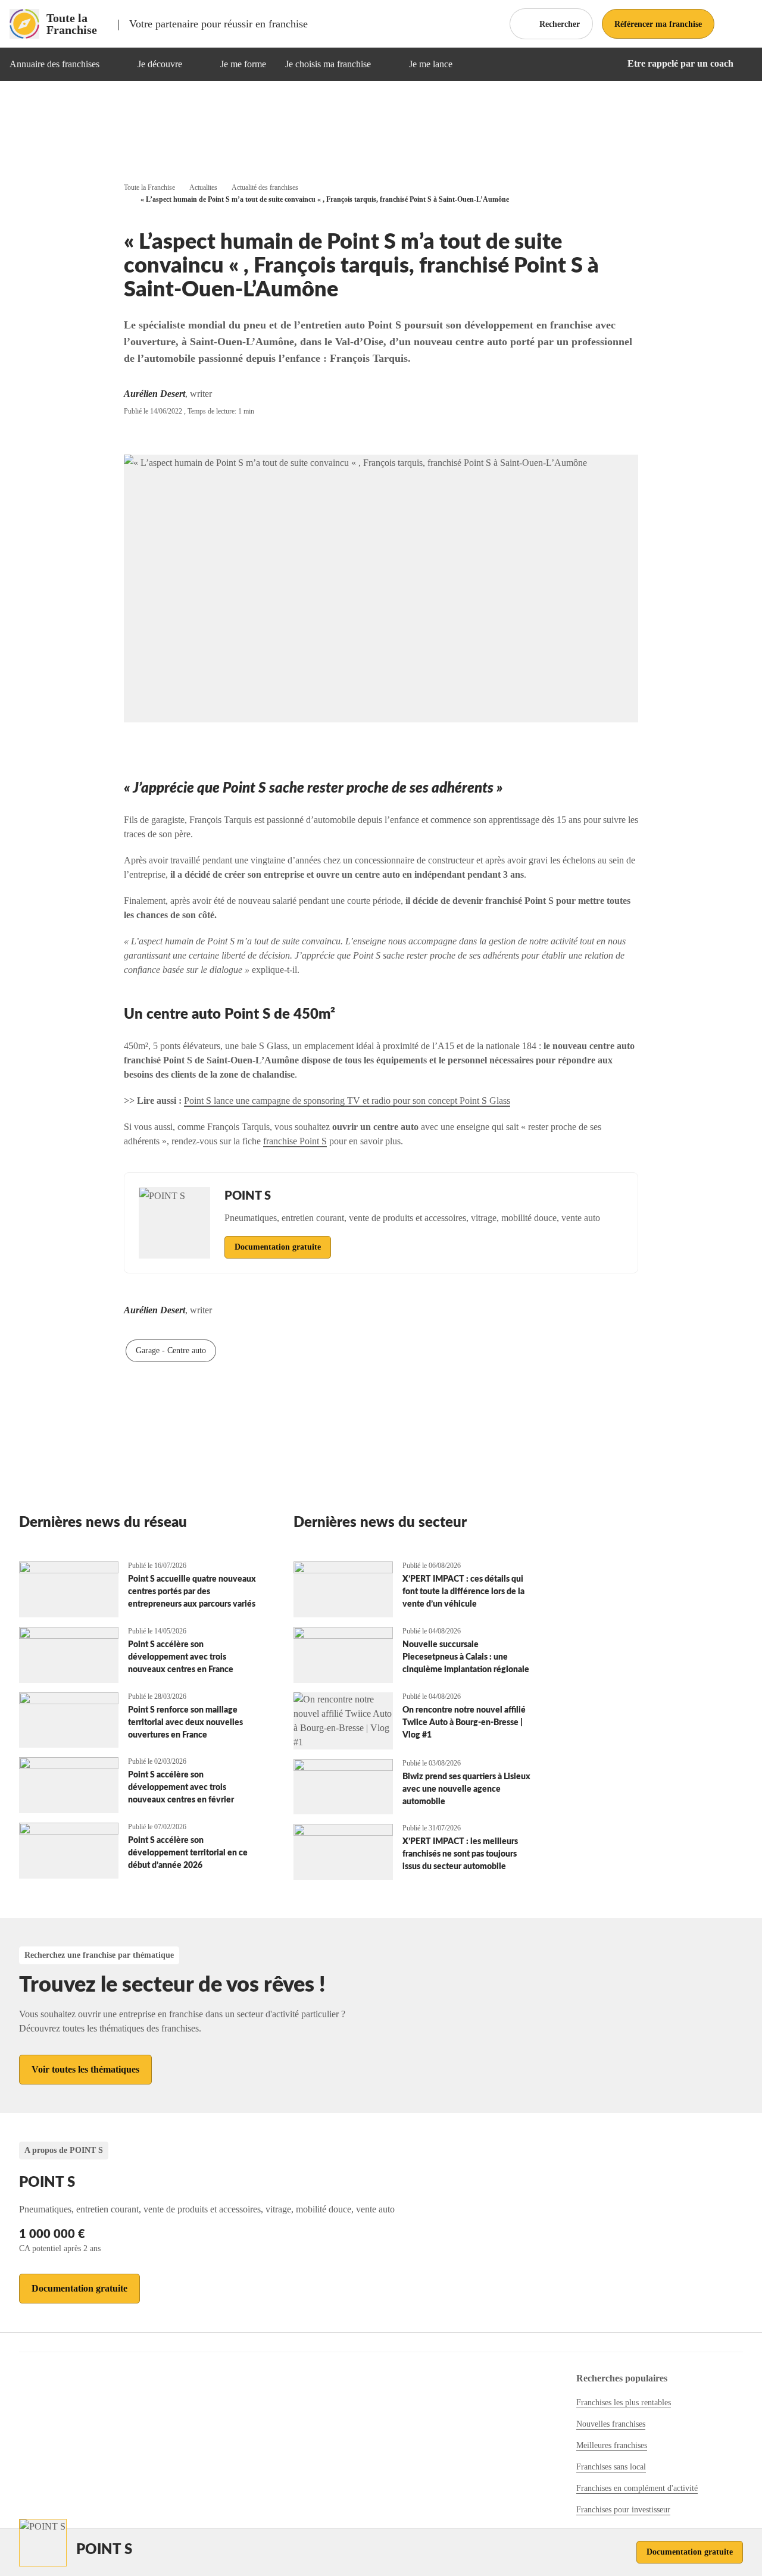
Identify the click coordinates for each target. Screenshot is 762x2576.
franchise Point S (295, 1141)
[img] (114, 64)
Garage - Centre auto (171, 1350)
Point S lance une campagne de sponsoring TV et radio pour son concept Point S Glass (347, 1101)
